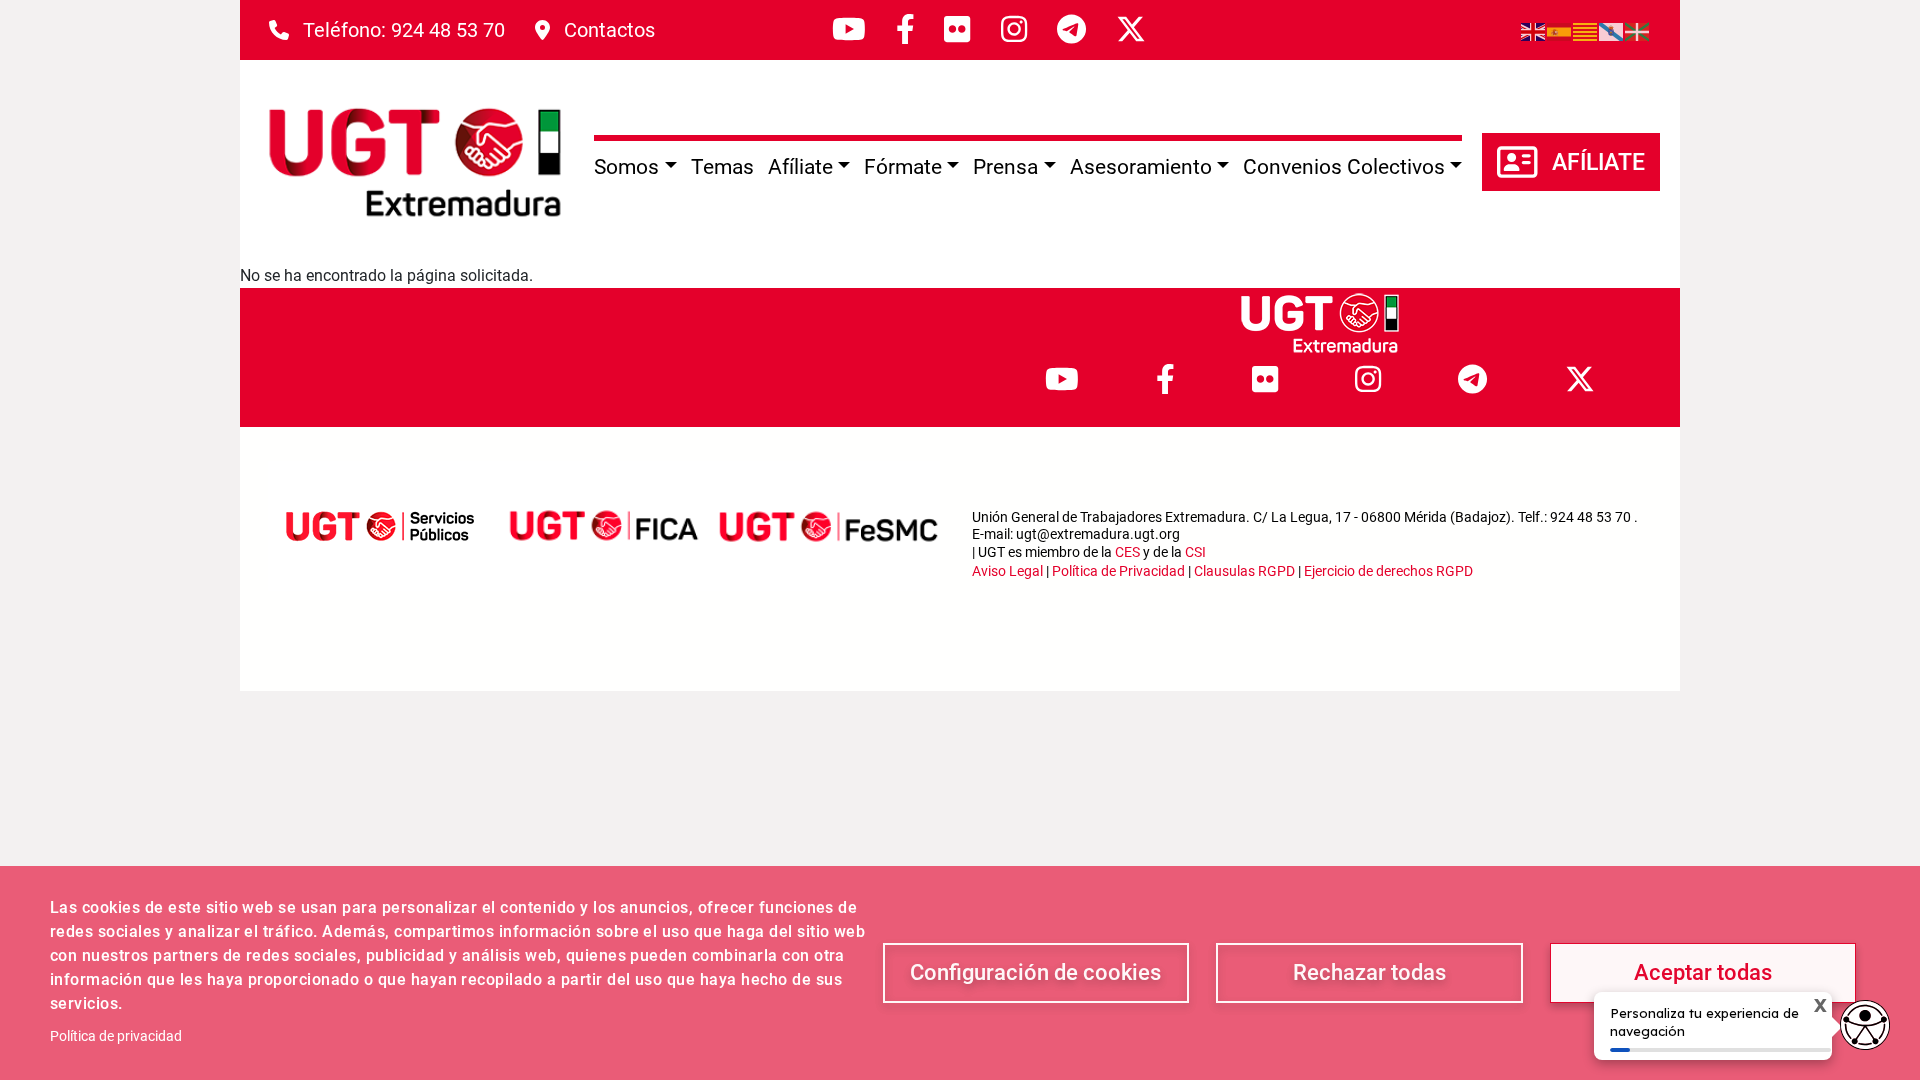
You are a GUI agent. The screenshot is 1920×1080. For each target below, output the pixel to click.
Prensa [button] (1005, 167)
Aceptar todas (1703, 972)
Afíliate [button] (800, 167)
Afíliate (1598, 162)
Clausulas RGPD (1244, 571)
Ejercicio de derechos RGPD (1388, 571)
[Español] (1560, 30)
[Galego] (1612, 30)
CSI (1195, 552)
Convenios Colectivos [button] (1344, 167)
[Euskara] (1638, 30)
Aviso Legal (1007, 571)
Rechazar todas (1369, 972)
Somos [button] (626, 167)
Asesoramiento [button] (1141, 167)
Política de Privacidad (1118, 571)
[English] (1534, 30)
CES (1127, 552)
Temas (722, 167)
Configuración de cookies (1035, 972)
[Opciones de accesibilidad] (1865, 1025)
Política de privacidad (116, 1036)
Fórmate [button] (903, 167)
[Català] (1586, 30)
